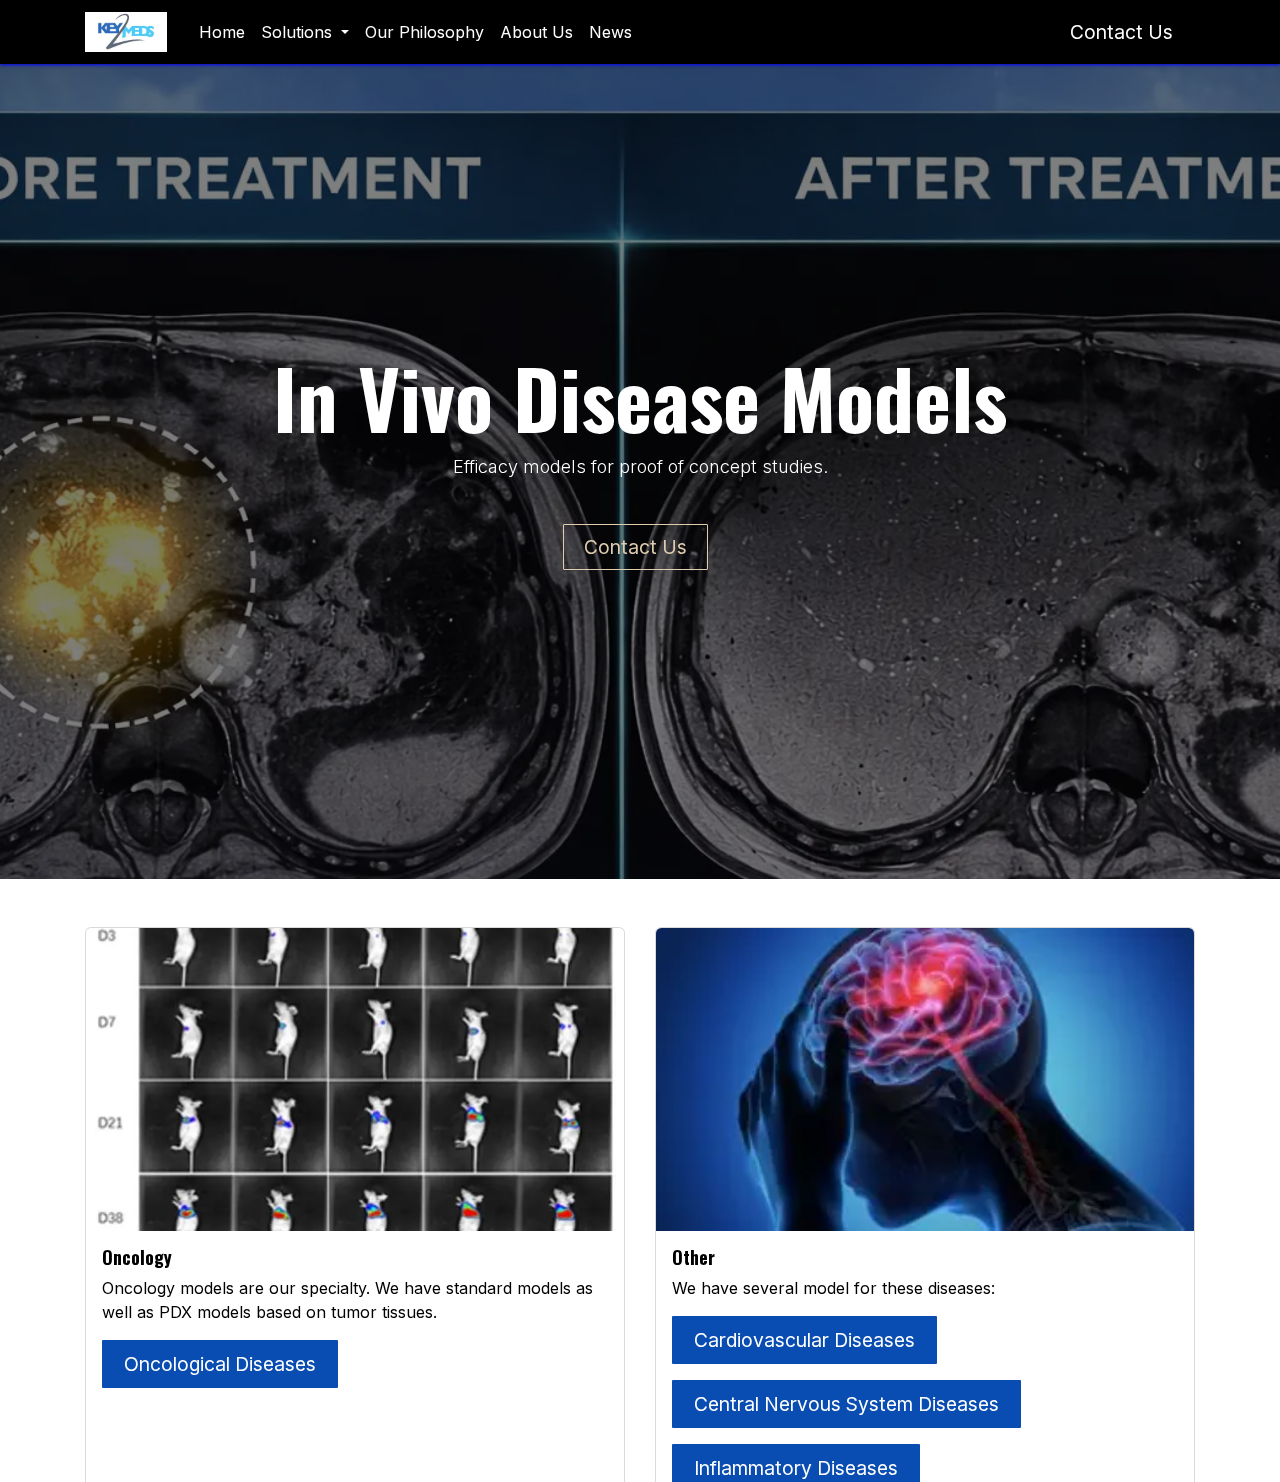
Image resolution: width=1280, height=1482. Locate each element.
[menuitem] (222, 32)
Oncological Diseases (220, 1364)
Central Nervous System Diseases (846, 1404)
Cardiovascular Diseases (804, 1340)
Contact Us (1121, 32)
